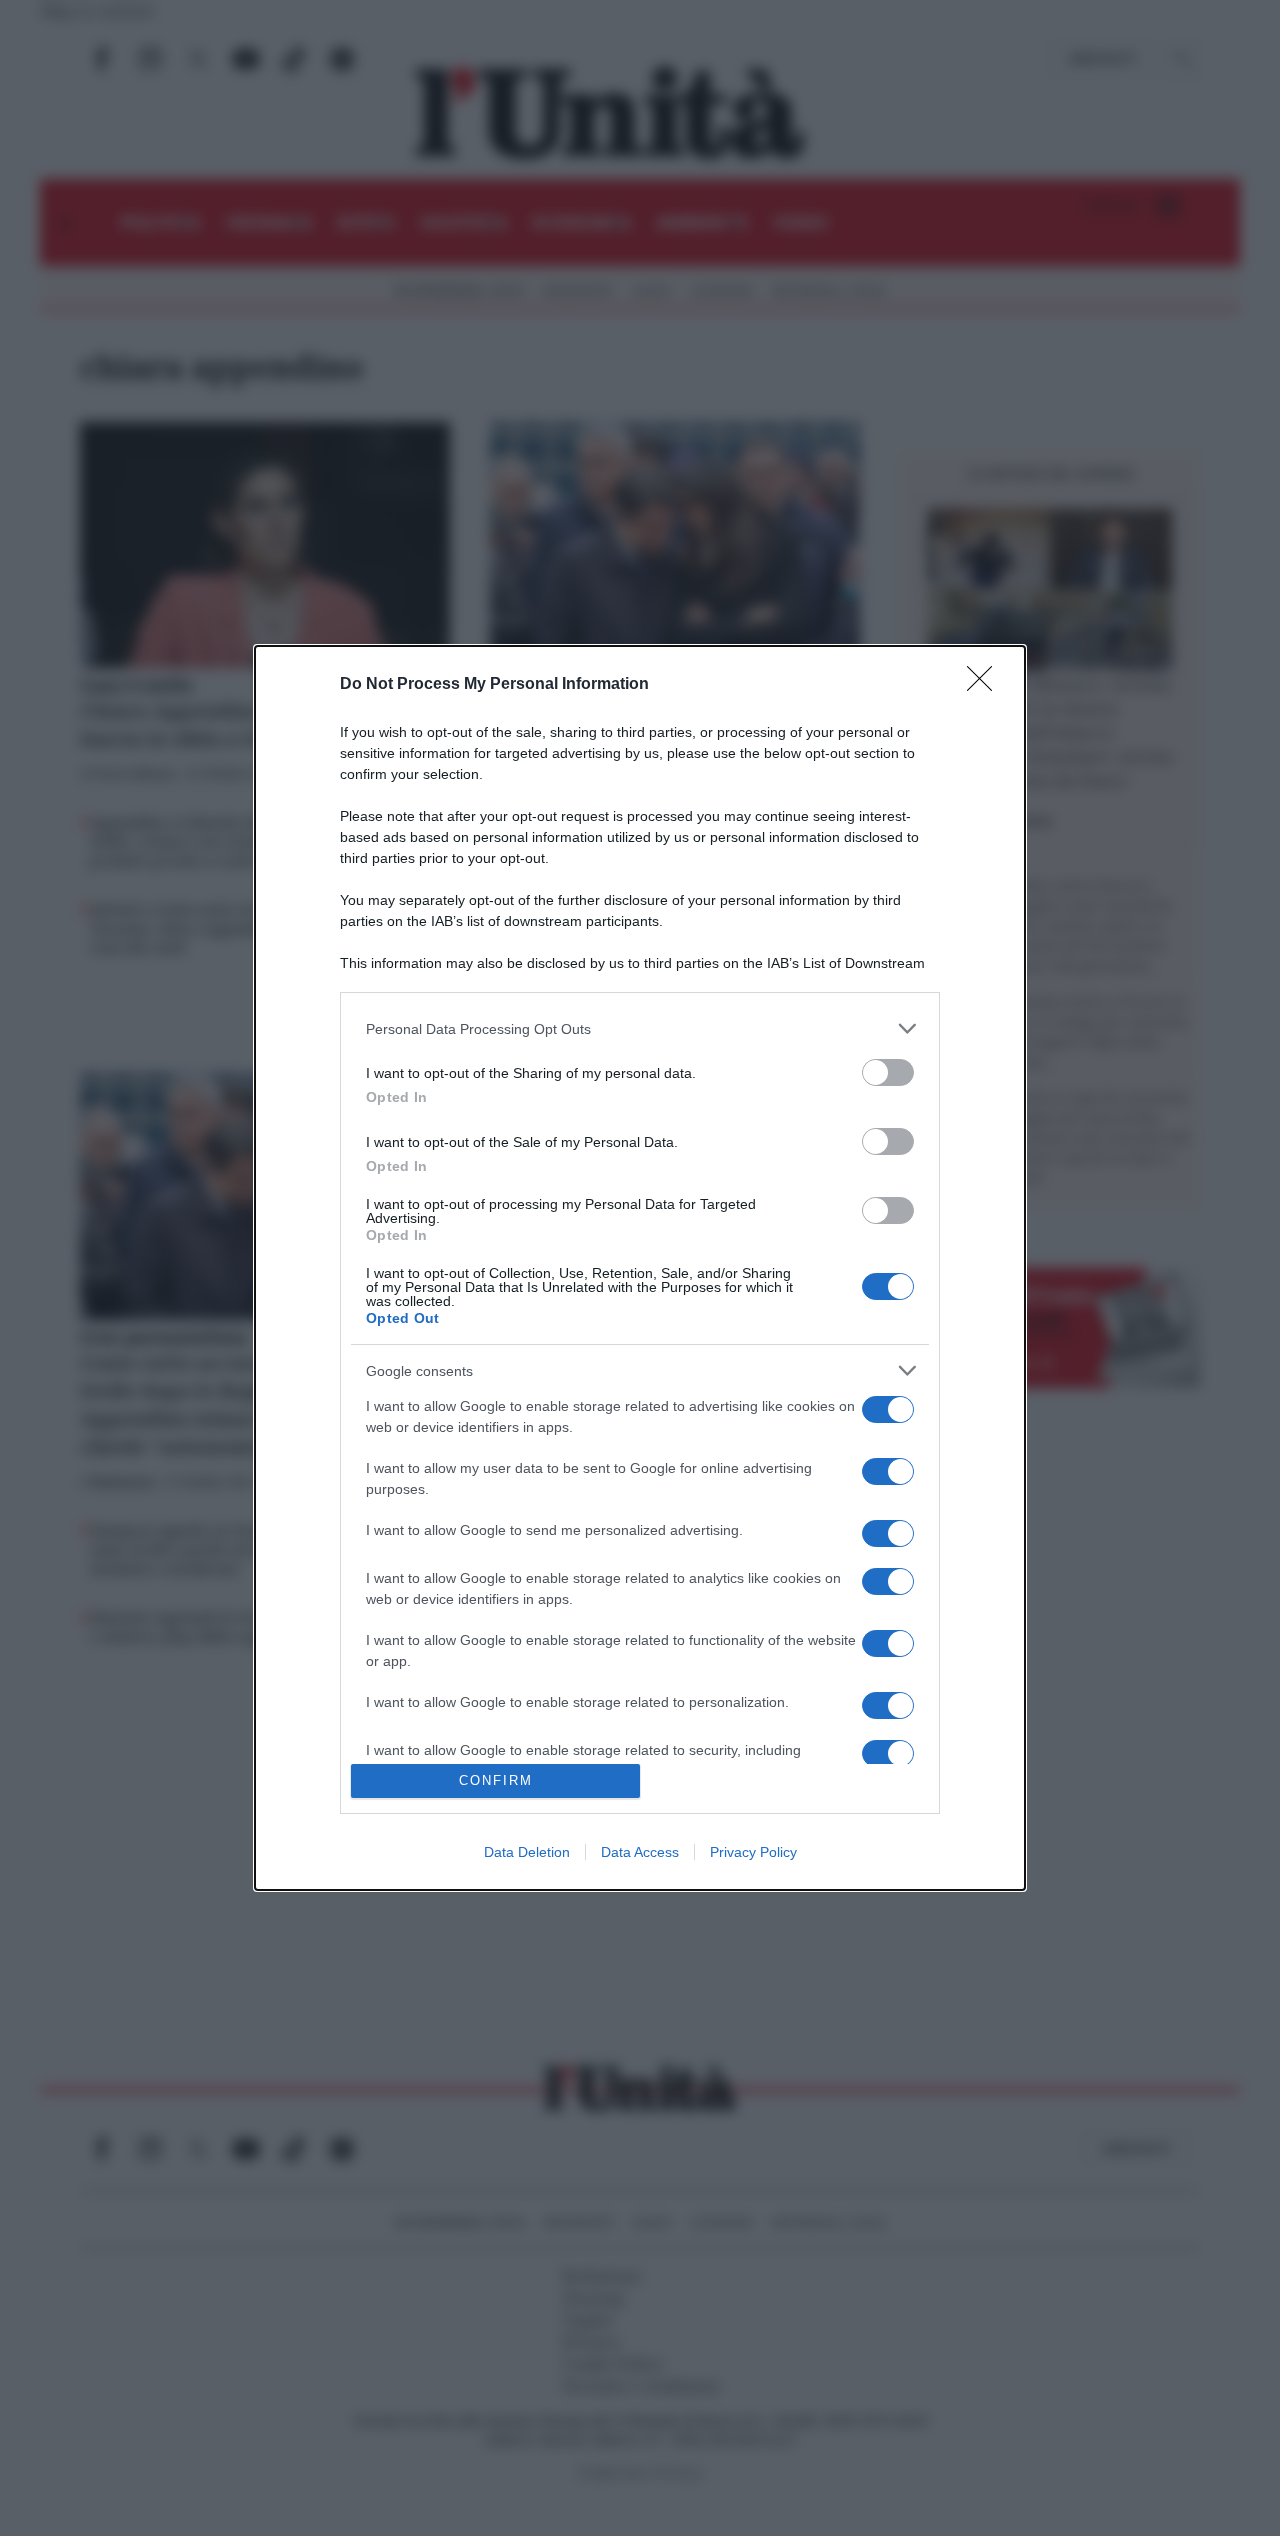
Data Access (640, 1852)
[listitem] (640, 1028)
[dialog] (640, 1268)
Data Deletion (527, 1852)
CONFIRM (496, 1780)
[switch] (888, 1072)
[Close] (986, 685)
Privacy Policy (753, 1852)
